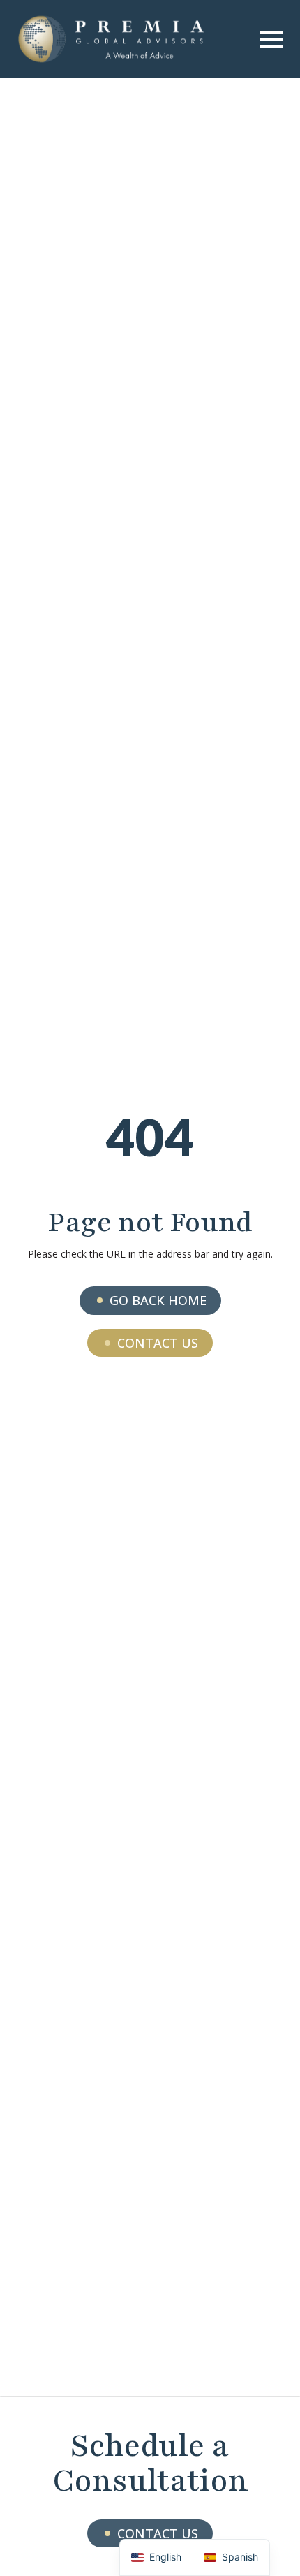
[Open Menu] (271, 39)
